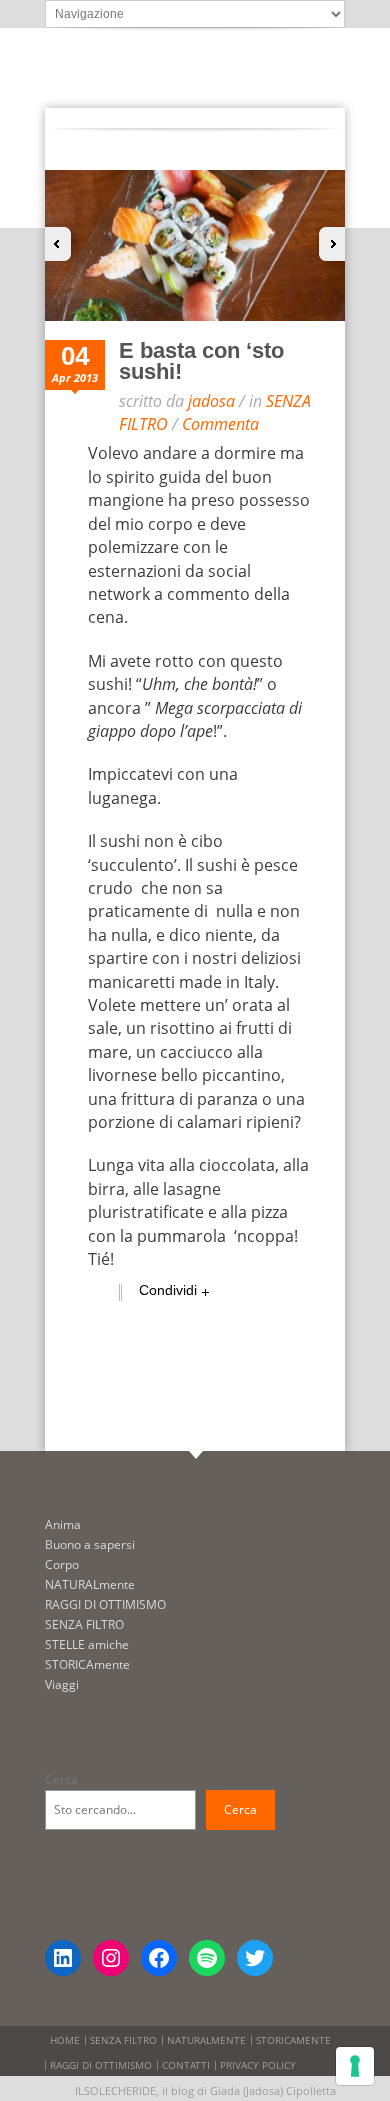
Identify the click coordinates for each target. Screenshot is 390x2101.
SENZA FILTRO (84, 1624)
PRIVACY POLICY (258, 2065)
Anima (63, 1524)
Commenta (220, 424)
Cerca (61, 1779)
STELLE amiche (87, 1644)
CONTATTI (186, 2065)
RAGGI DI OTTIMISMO (105, 1604)
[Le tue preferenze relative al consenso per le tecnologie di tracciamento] (355, 2066)
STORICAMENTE (293, 2040)
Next (330, 244)
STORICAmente (87, 1664)
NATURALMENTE (206, 2040)
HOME (65, 2040)
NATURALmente (90, 1584)
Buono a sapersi (90, 1544)
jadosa (211, 401)
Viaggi (62, 1684)
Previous (60, 244)
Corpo (62, 1564)
